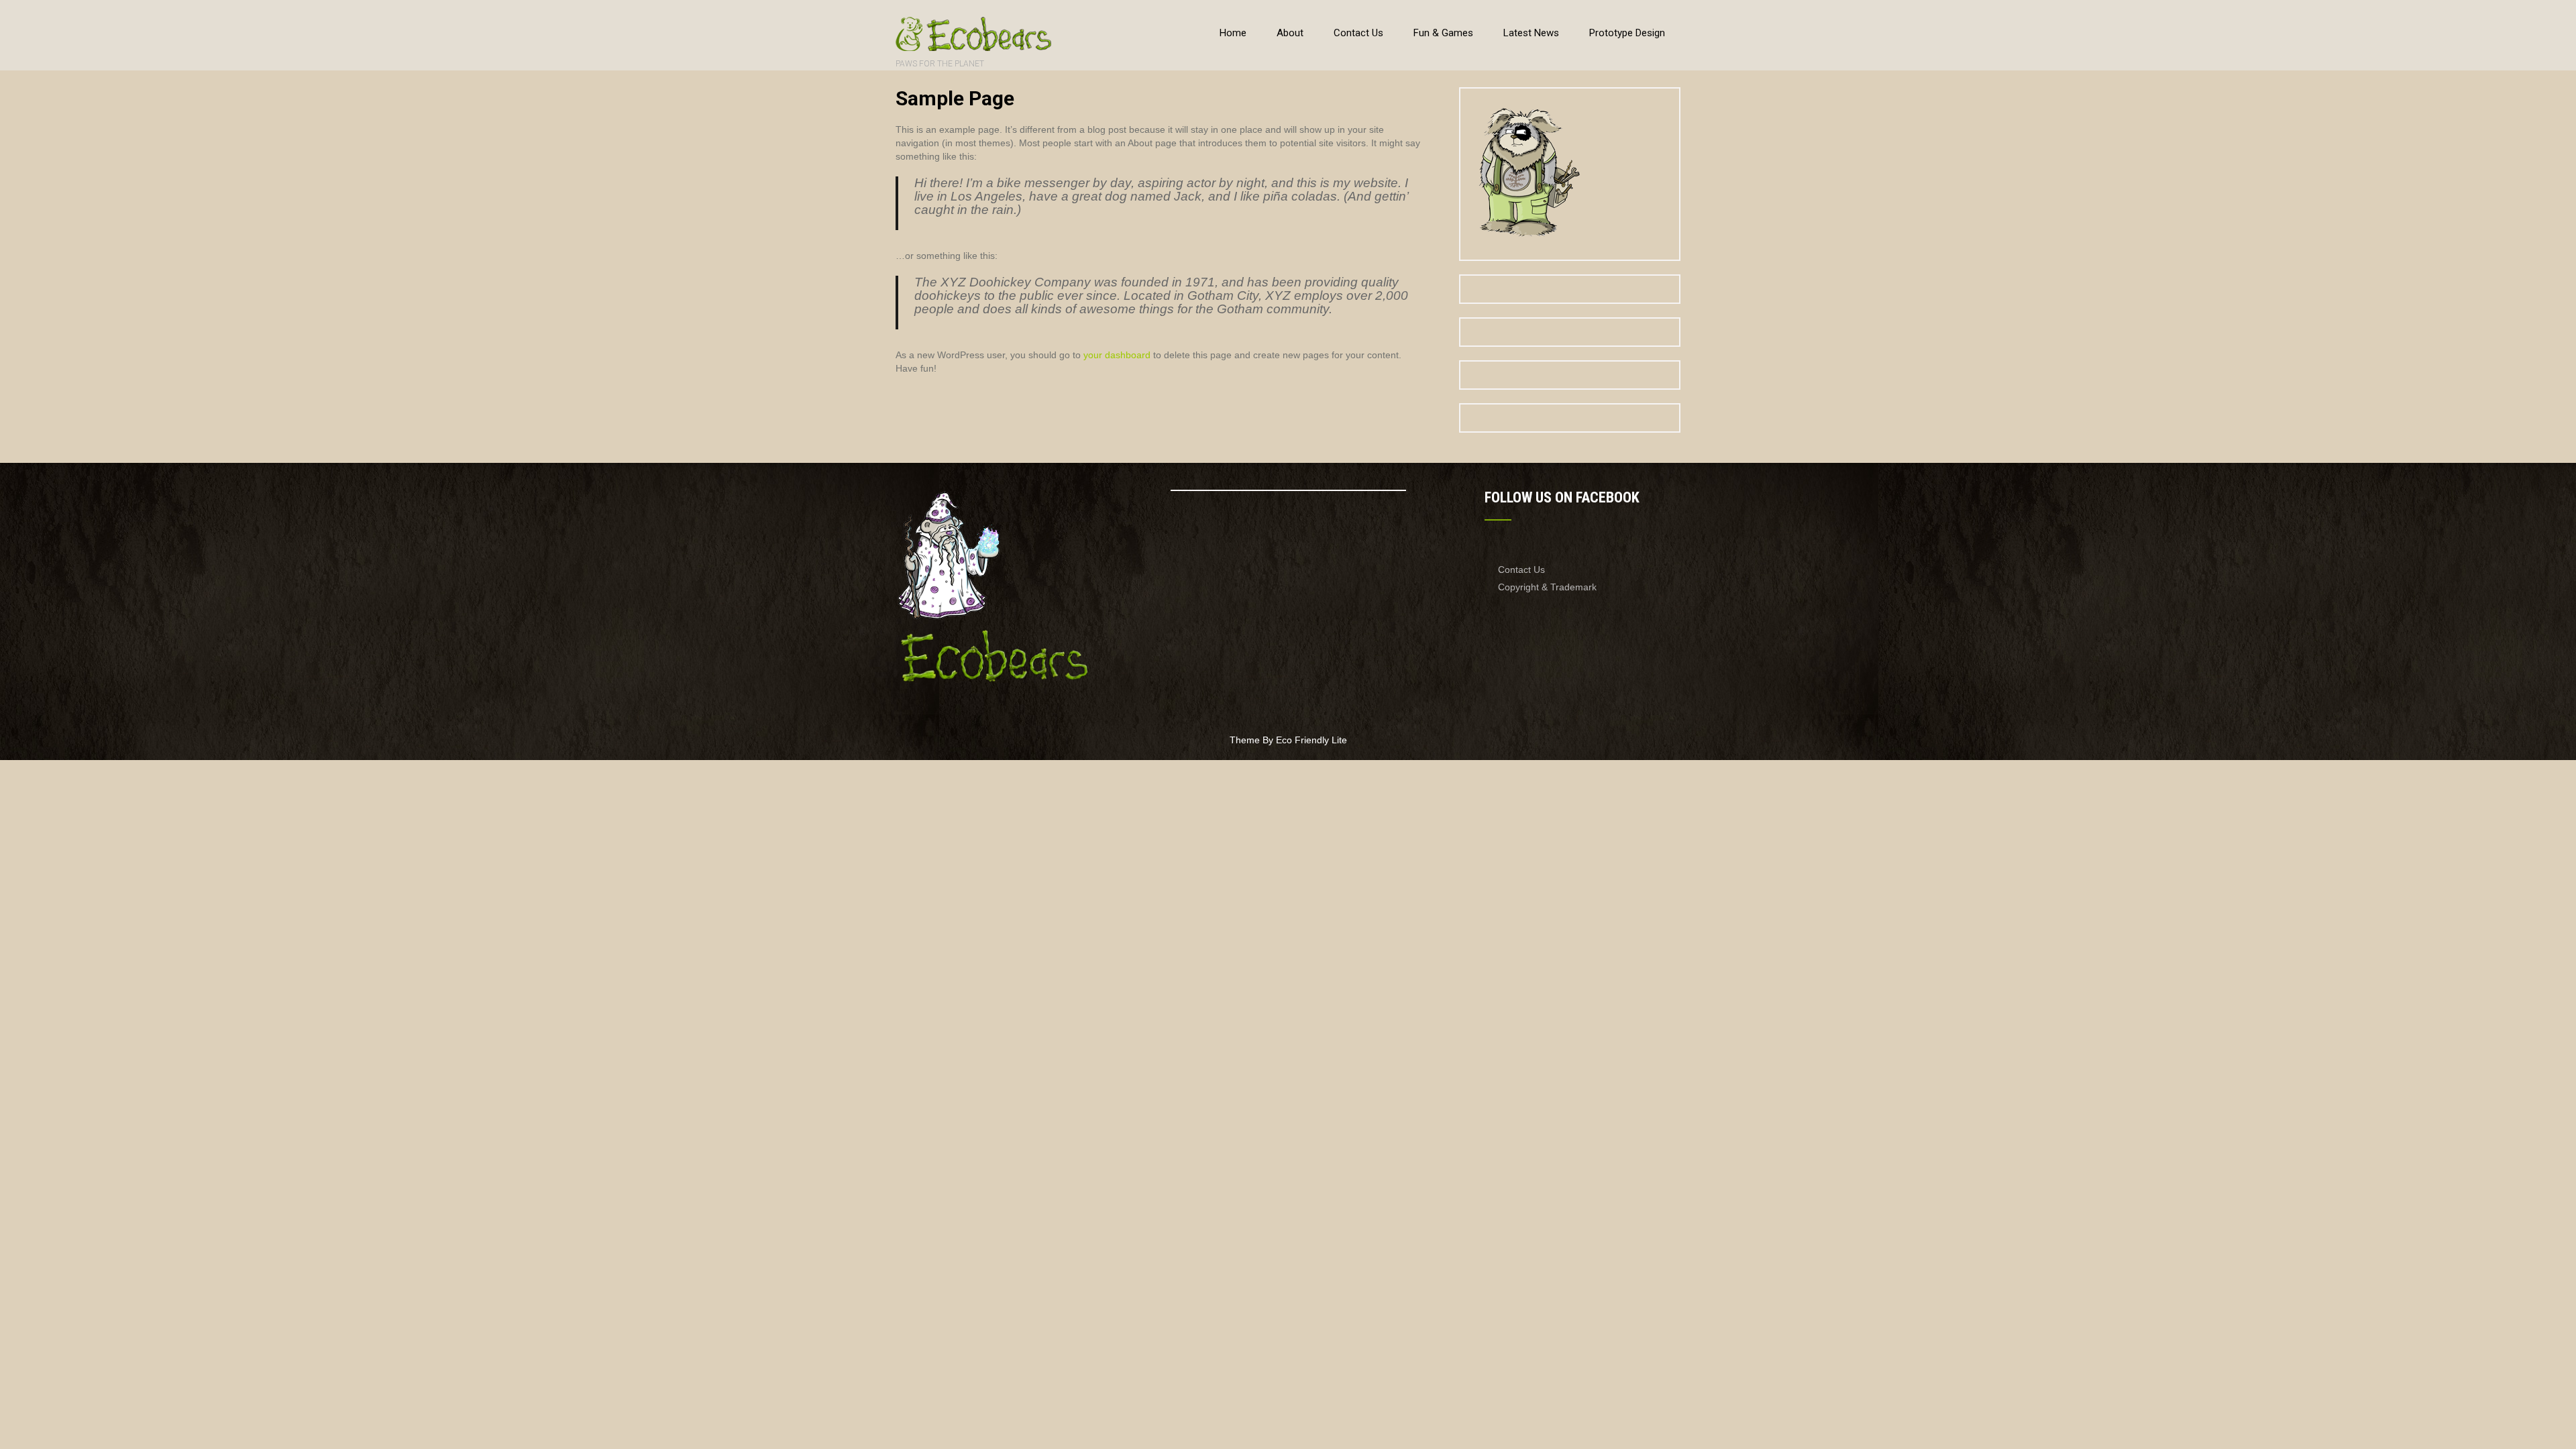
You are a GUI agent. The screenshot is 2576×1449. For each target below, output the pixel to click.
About (1290, 33)
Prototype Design (1627, 33)
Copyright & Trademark (1547, 587)
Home (1233, 33)
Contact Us (1358, 33)
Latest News (1531, 33)
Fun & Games (1443, 33)
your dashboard (1117, 355)
